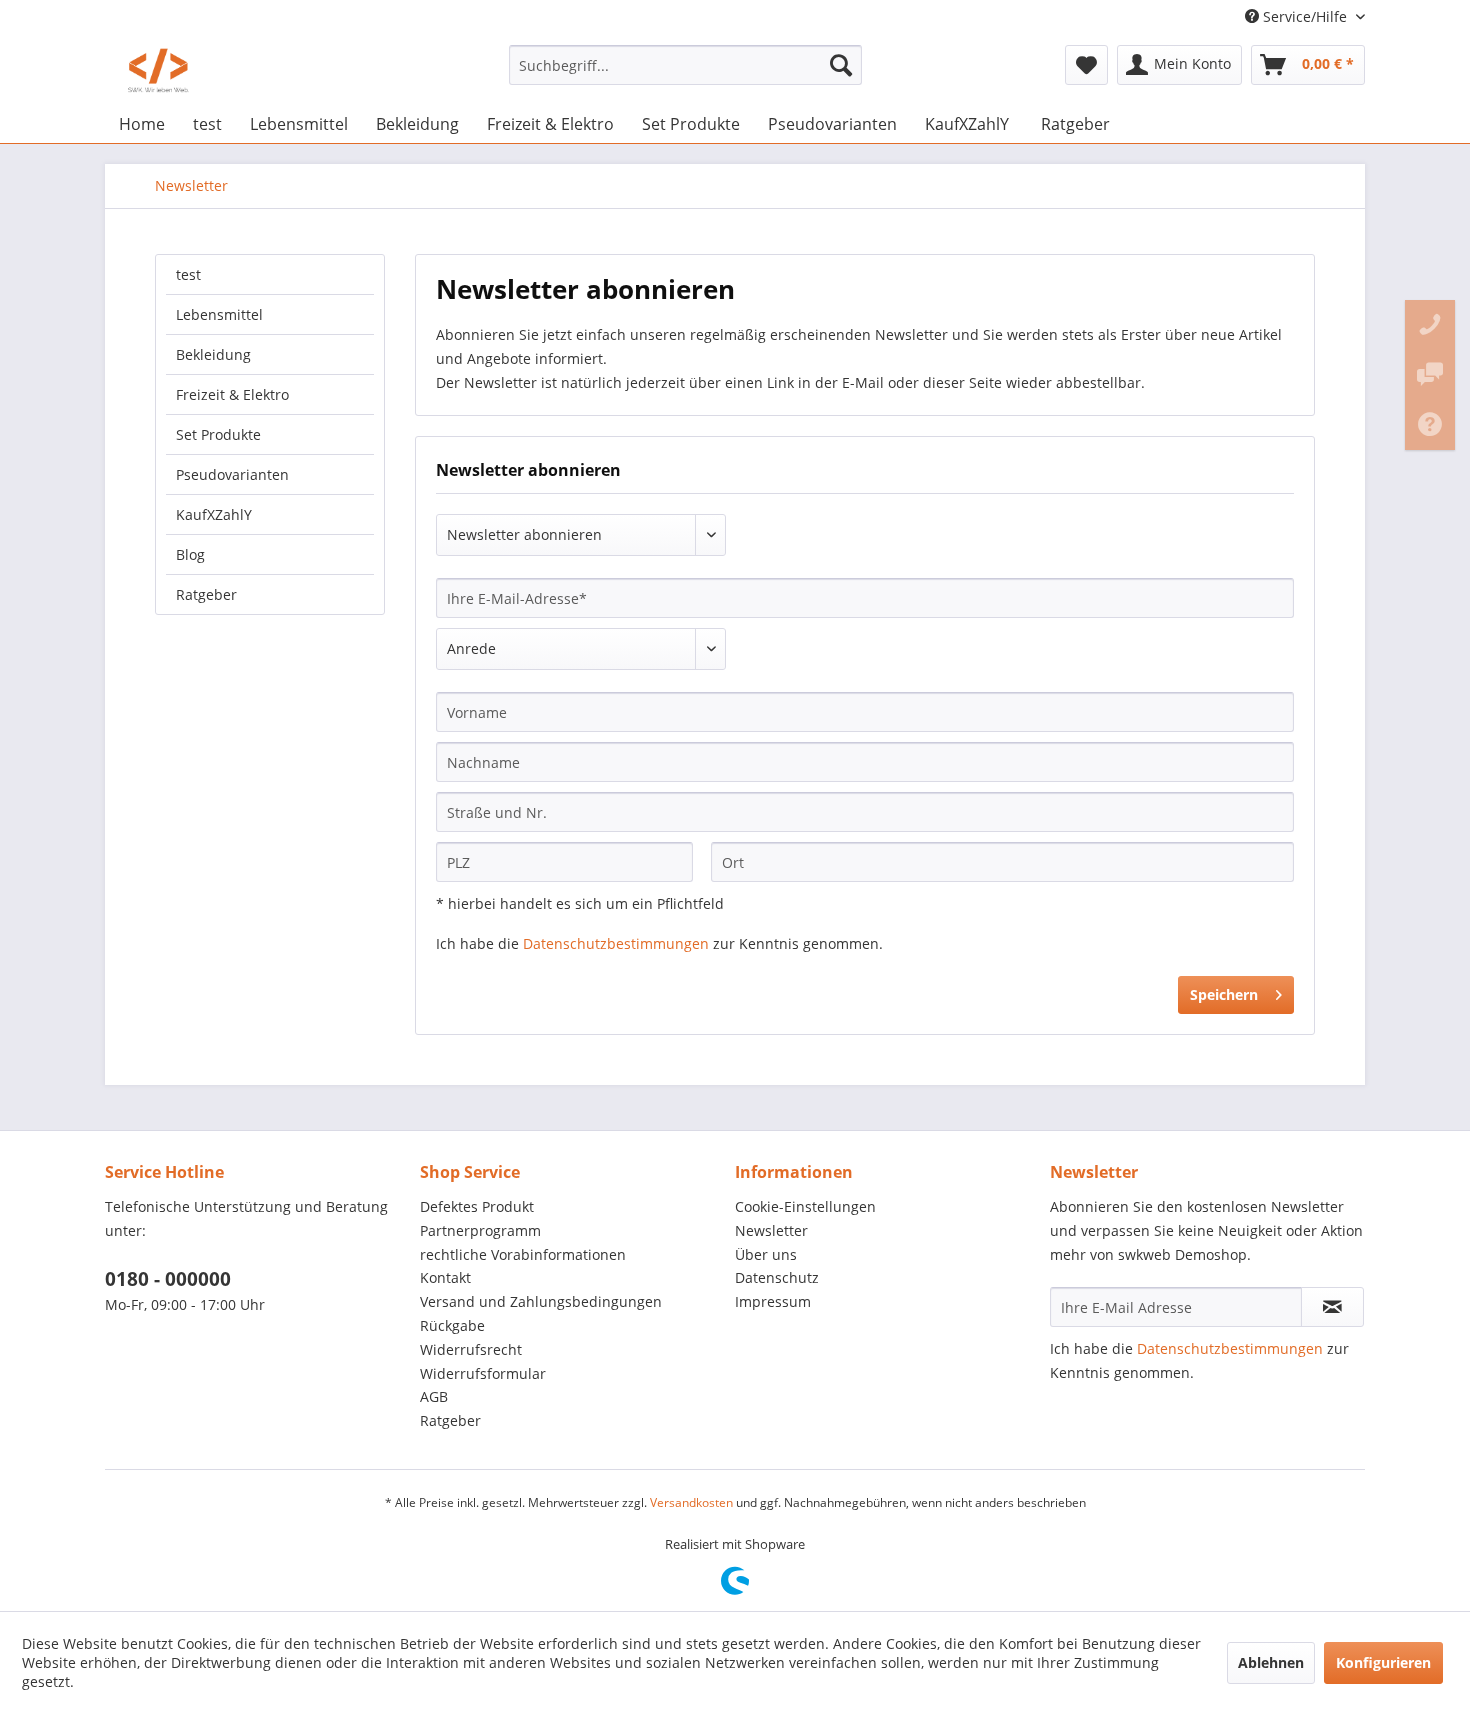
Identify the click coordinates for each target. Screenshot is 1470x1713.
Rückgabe (452, 1325)
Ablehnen (1271, 1662)
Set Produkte (218, 434)
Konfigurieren (1383, 1662)
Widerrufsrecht (471, 1349)
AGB (434, 1396)
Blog (190, 554)
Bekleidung (213, 354)
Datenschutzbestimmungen (616, 943)
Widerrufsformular (483, 1373)
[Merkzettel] (1086, 65)
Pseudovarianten (232, 474)
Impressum (773, 1301)
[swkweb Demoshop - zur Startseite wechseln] (158, 70)
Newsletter (771, 1230)
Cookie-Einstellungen (805, 1206)
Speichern (1224, 994)
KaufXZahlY (214, 514)
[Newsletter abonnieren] (1332, 1307)
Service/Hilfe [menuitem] (1305, 16)
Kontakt (445, 1277)
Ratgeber (206, 594)
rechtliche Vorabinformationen (523, 1254)
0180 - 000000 (168, 1279)
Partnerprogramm (480, 1230)
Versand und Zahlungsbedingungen (541, 1301)
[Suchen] (841, 65)
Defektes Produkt (477, 1206)
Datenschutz (777, 1277)
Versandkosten (691, 1502)
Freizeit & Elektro (232, 394)
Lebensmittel (219, 314)
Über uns (766, 1254)
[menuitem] (685, 65)
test (188, 274)
